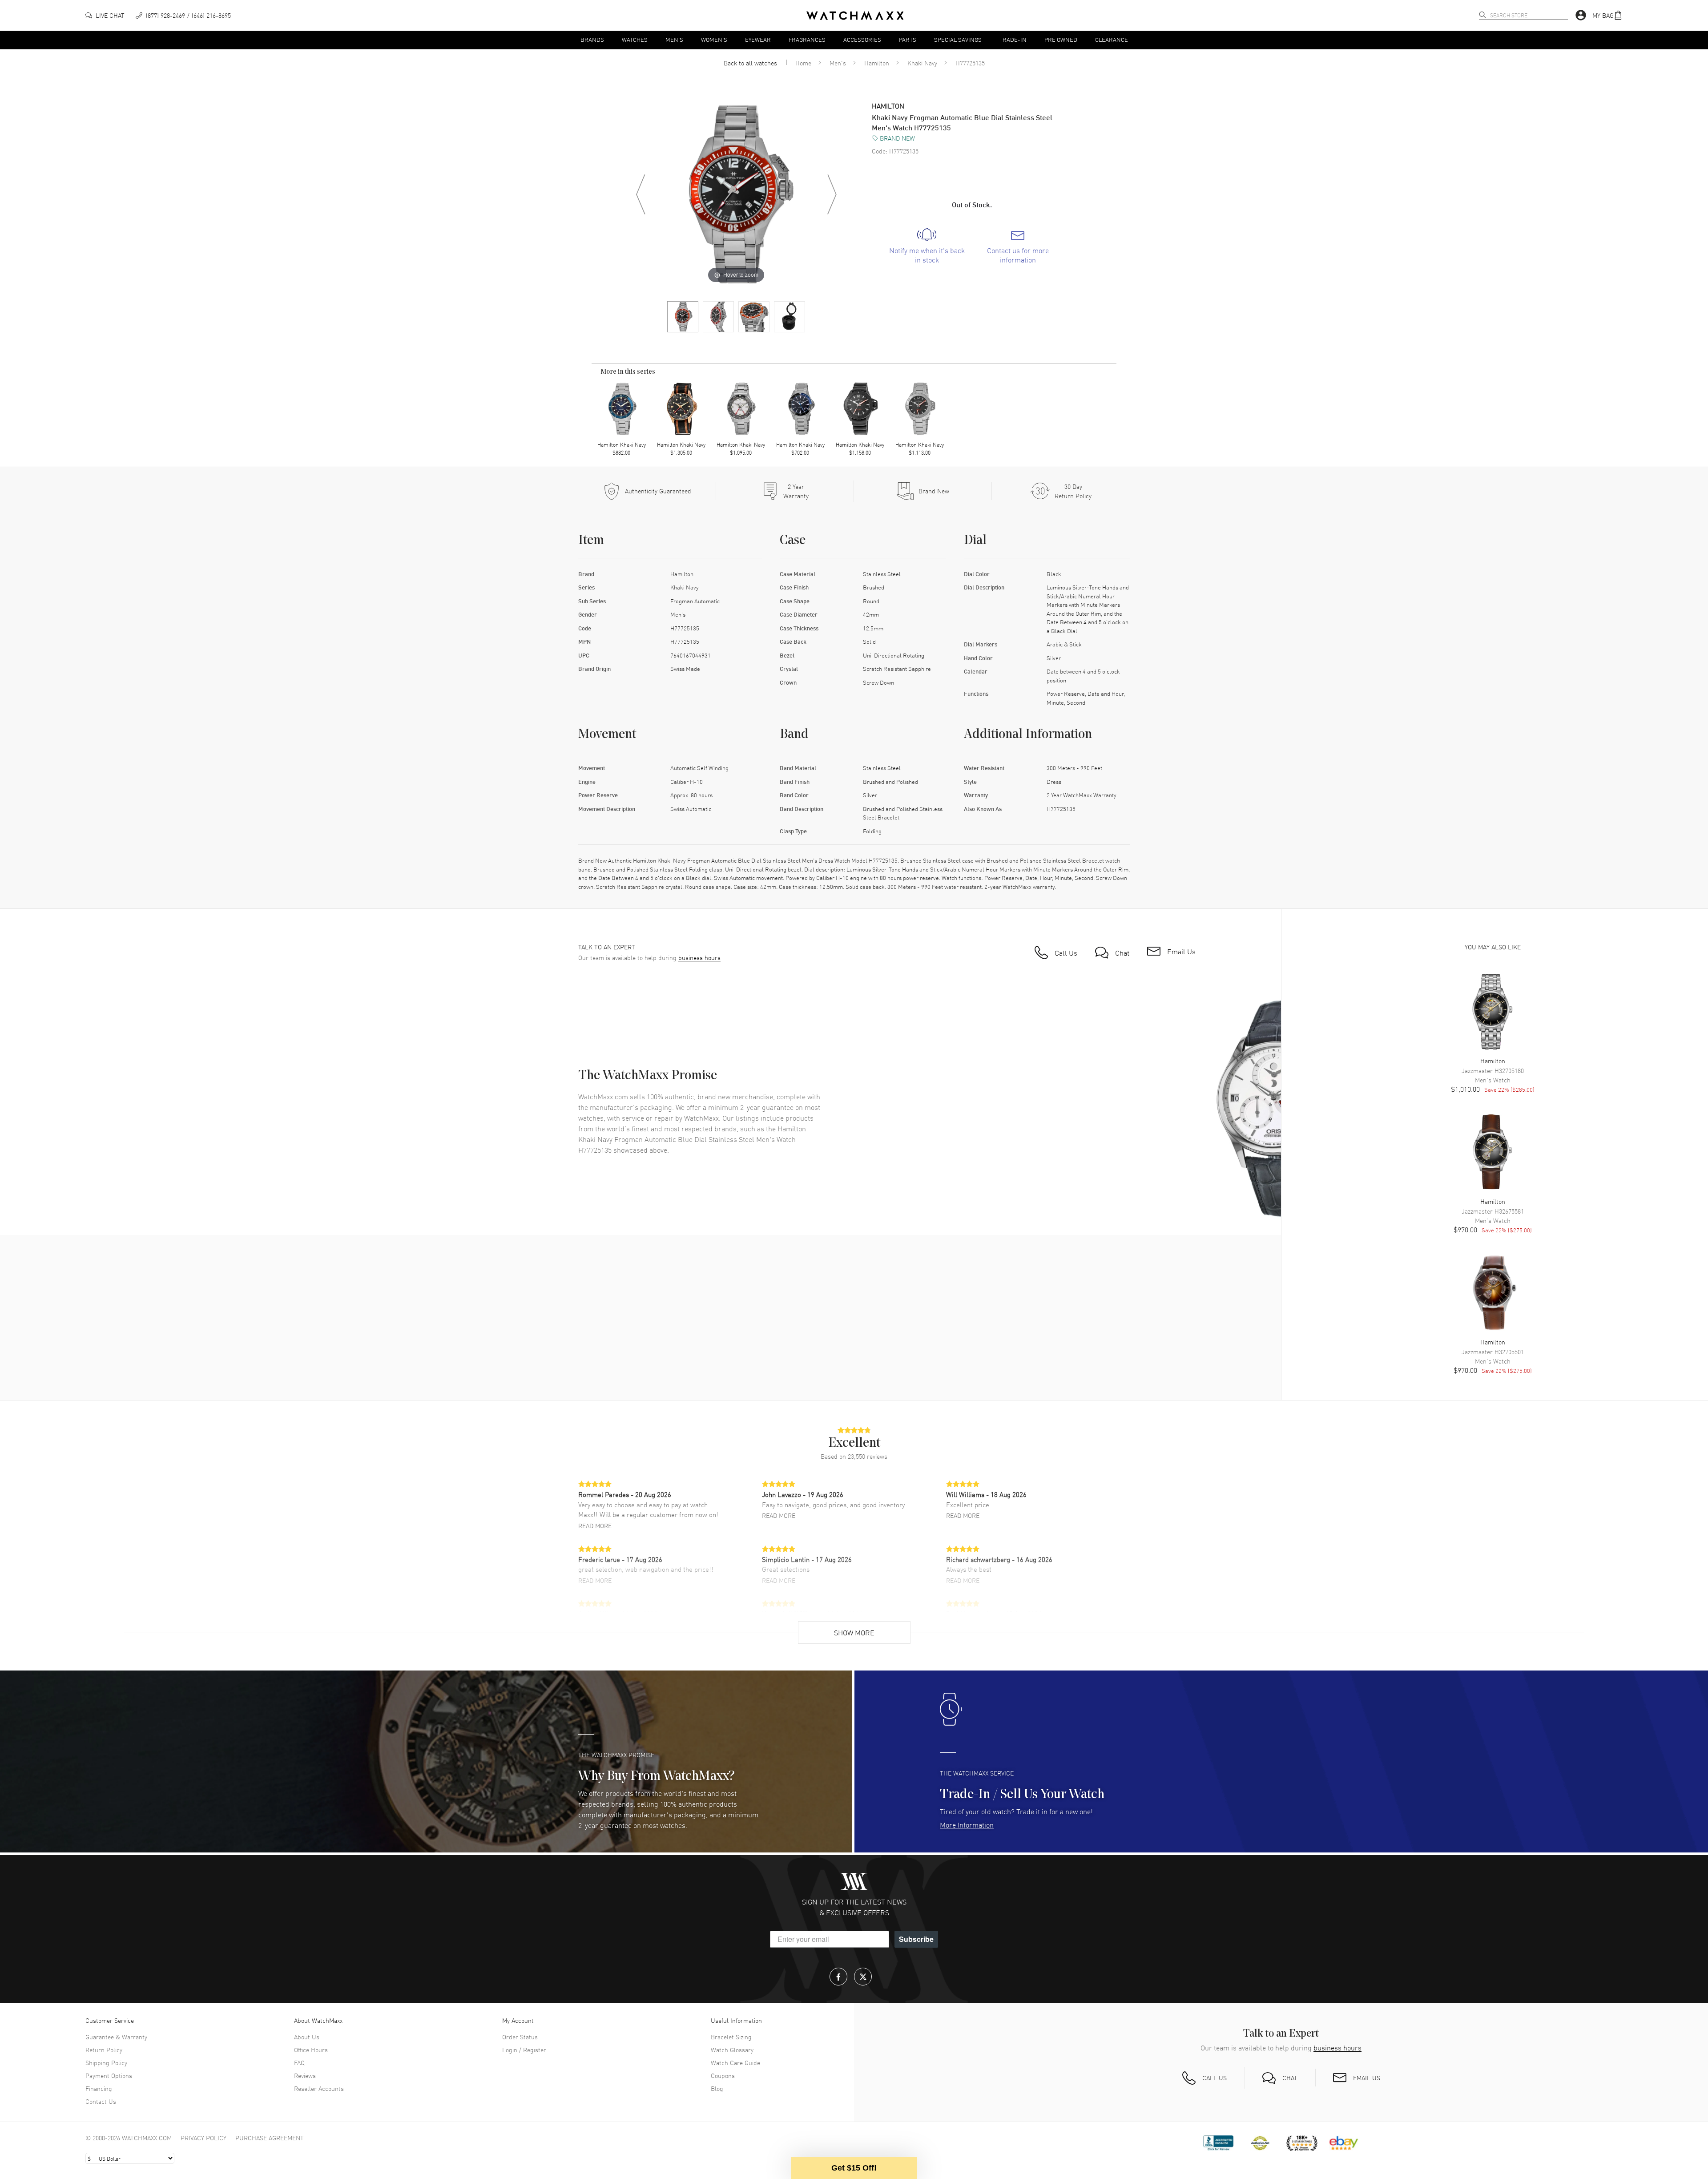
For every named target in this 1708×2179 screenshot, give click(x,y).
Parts (908, 39)
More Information (967, 1824)
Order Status (520, 2037)
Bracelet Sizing (731, 2037)
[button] (1607, 15)
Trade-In (1013, 39)
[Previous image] (640, 194)
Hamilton (877, 63)
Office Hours (311, 2050)
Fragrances (807, 39)
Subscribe (916, 1939)
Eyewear (758, 39)
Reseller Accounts (319, 2088)
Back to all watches (750, 63)
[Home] (855, 16)
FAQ (299, 2062)
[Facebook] (838, 1977)
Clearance (1112, 39)
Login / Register (524, 2050)
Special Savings (958, 39)
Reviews (305, 2075)
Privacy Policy (203, 2138)
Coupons (723, 2075)
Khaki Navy (922, 63)
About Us (307, 2037)
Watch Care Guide (735, 2062)
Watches (635, 39)
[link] (927, 246)
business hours (699, 958)
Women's (714, 39)
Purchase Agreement (270, 2138)
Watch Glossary (732, 2050)
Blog (717, 2088)
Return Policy (104, 2050)
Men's (674, 39)
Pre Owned (1061, 39)
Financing (99, 2088)
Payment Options (109, 2075)
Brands (592, 39)
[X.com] (863, 1977)
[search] (1482, 15)
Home (803, 63)
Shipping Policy (106, 2062)
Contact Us (101, 2101)
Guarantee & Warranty (116, 2037)
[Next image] (832, 194)
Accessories (862, 39)
